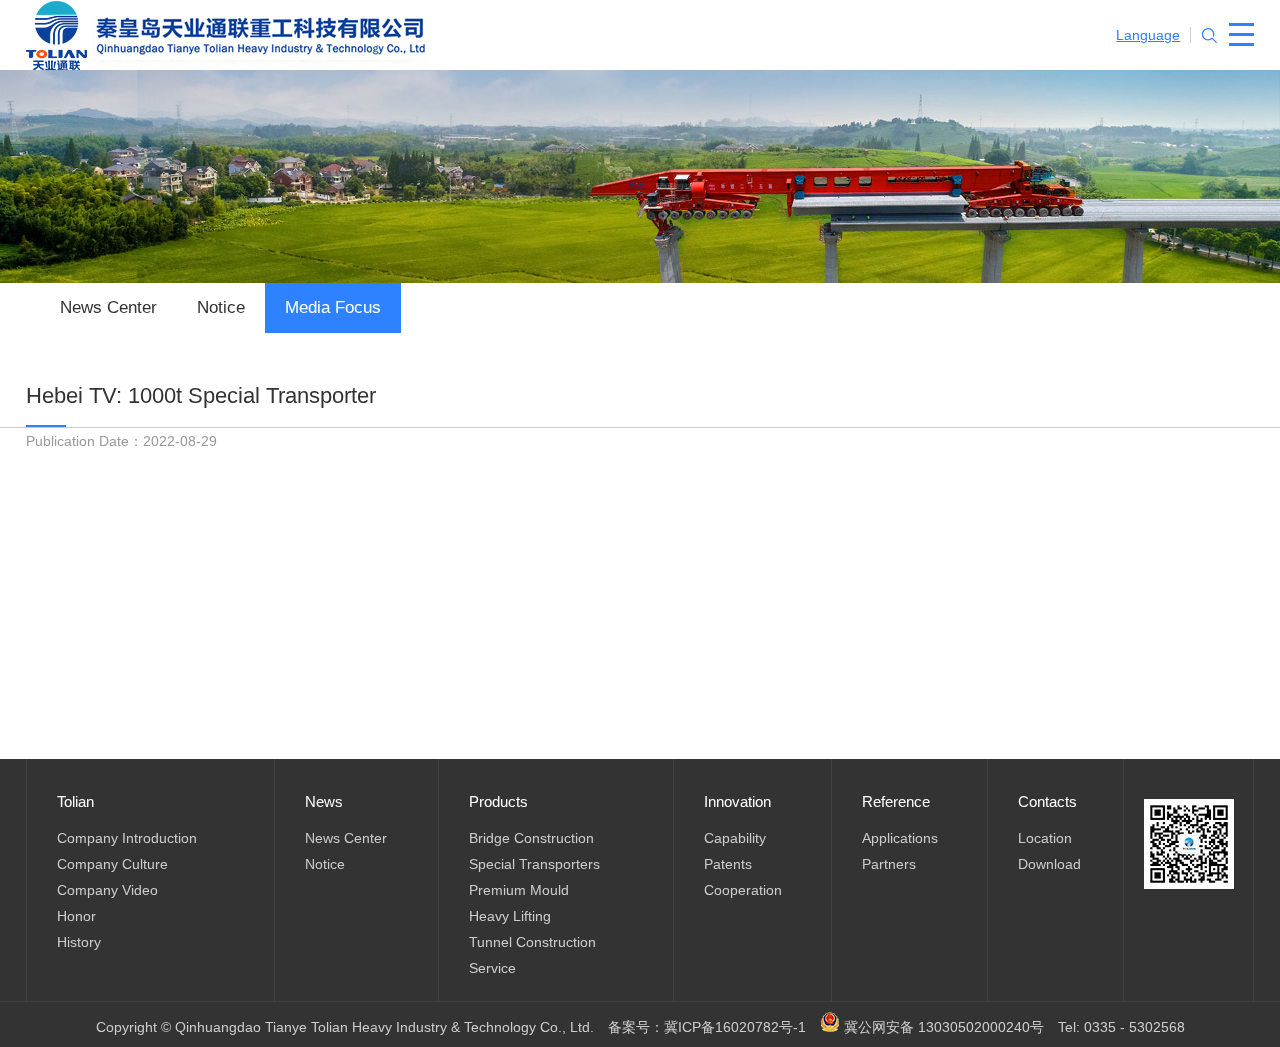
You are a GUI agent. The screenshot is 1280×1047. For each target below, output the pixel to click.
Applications (900, 838)
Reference (896, 801)
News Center (108, 307)
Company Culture (112, 864)
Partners (889, 864)
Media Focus (333, 307)
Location (1045, 838)
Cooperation (743, 890)
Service (492, 968)
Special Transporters (534, 864)
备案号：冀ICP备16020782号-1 (707, 1027)
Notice (221, 307)
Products (498, 801)
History (79, 942)
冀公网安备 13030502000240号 (942, 1027)
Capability (735, 838)
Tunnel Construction (532, 942)
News (324, 801)
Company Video (107, 890)
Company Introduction (127, 838)
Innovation (737, 801)
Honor (76, 916)
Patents (728, 864)
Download (1049, 864)
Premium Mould (519, 890)
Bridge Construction (531, 838)
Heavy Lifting (510, 916)
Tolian (75, 801)
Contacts (1047, 801)
